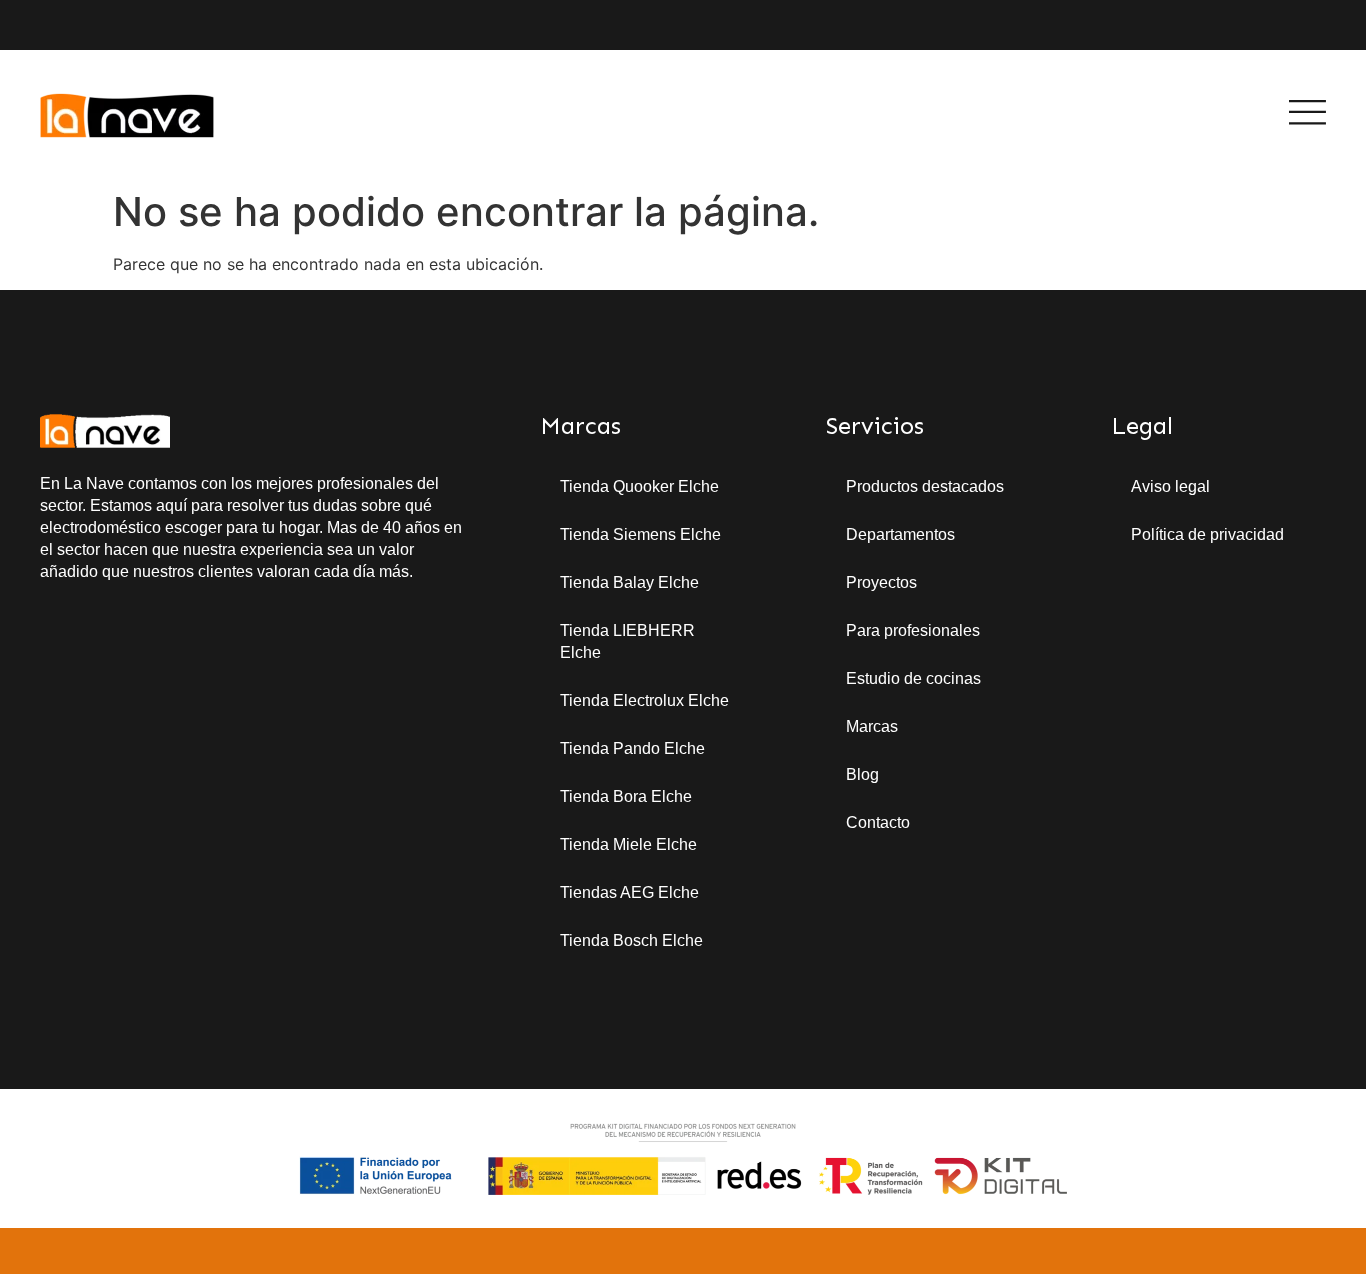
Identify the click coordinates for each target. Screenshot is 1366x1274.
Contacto (878, 822)
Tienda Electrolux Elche (644, 700)
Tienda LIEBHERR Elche (627, 641)
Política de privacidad (1207, 534)
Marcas (872, 726)
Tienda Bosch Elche (631, 940)
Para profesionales (913, 630)
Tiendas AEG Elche (629, 892)
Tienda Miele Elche (628, 844)
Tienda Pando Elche (632, 748)
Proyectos (881, 582)
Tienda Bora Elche (626, 796)
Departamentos (900, 534)
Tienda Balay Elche (629, 582)
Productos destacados (925, 486)
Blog (862, 774)
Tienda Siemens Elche (640, 534)
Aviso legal (1170, 486)
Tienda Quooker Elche (639, 486)
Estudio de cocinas (913, 678)
